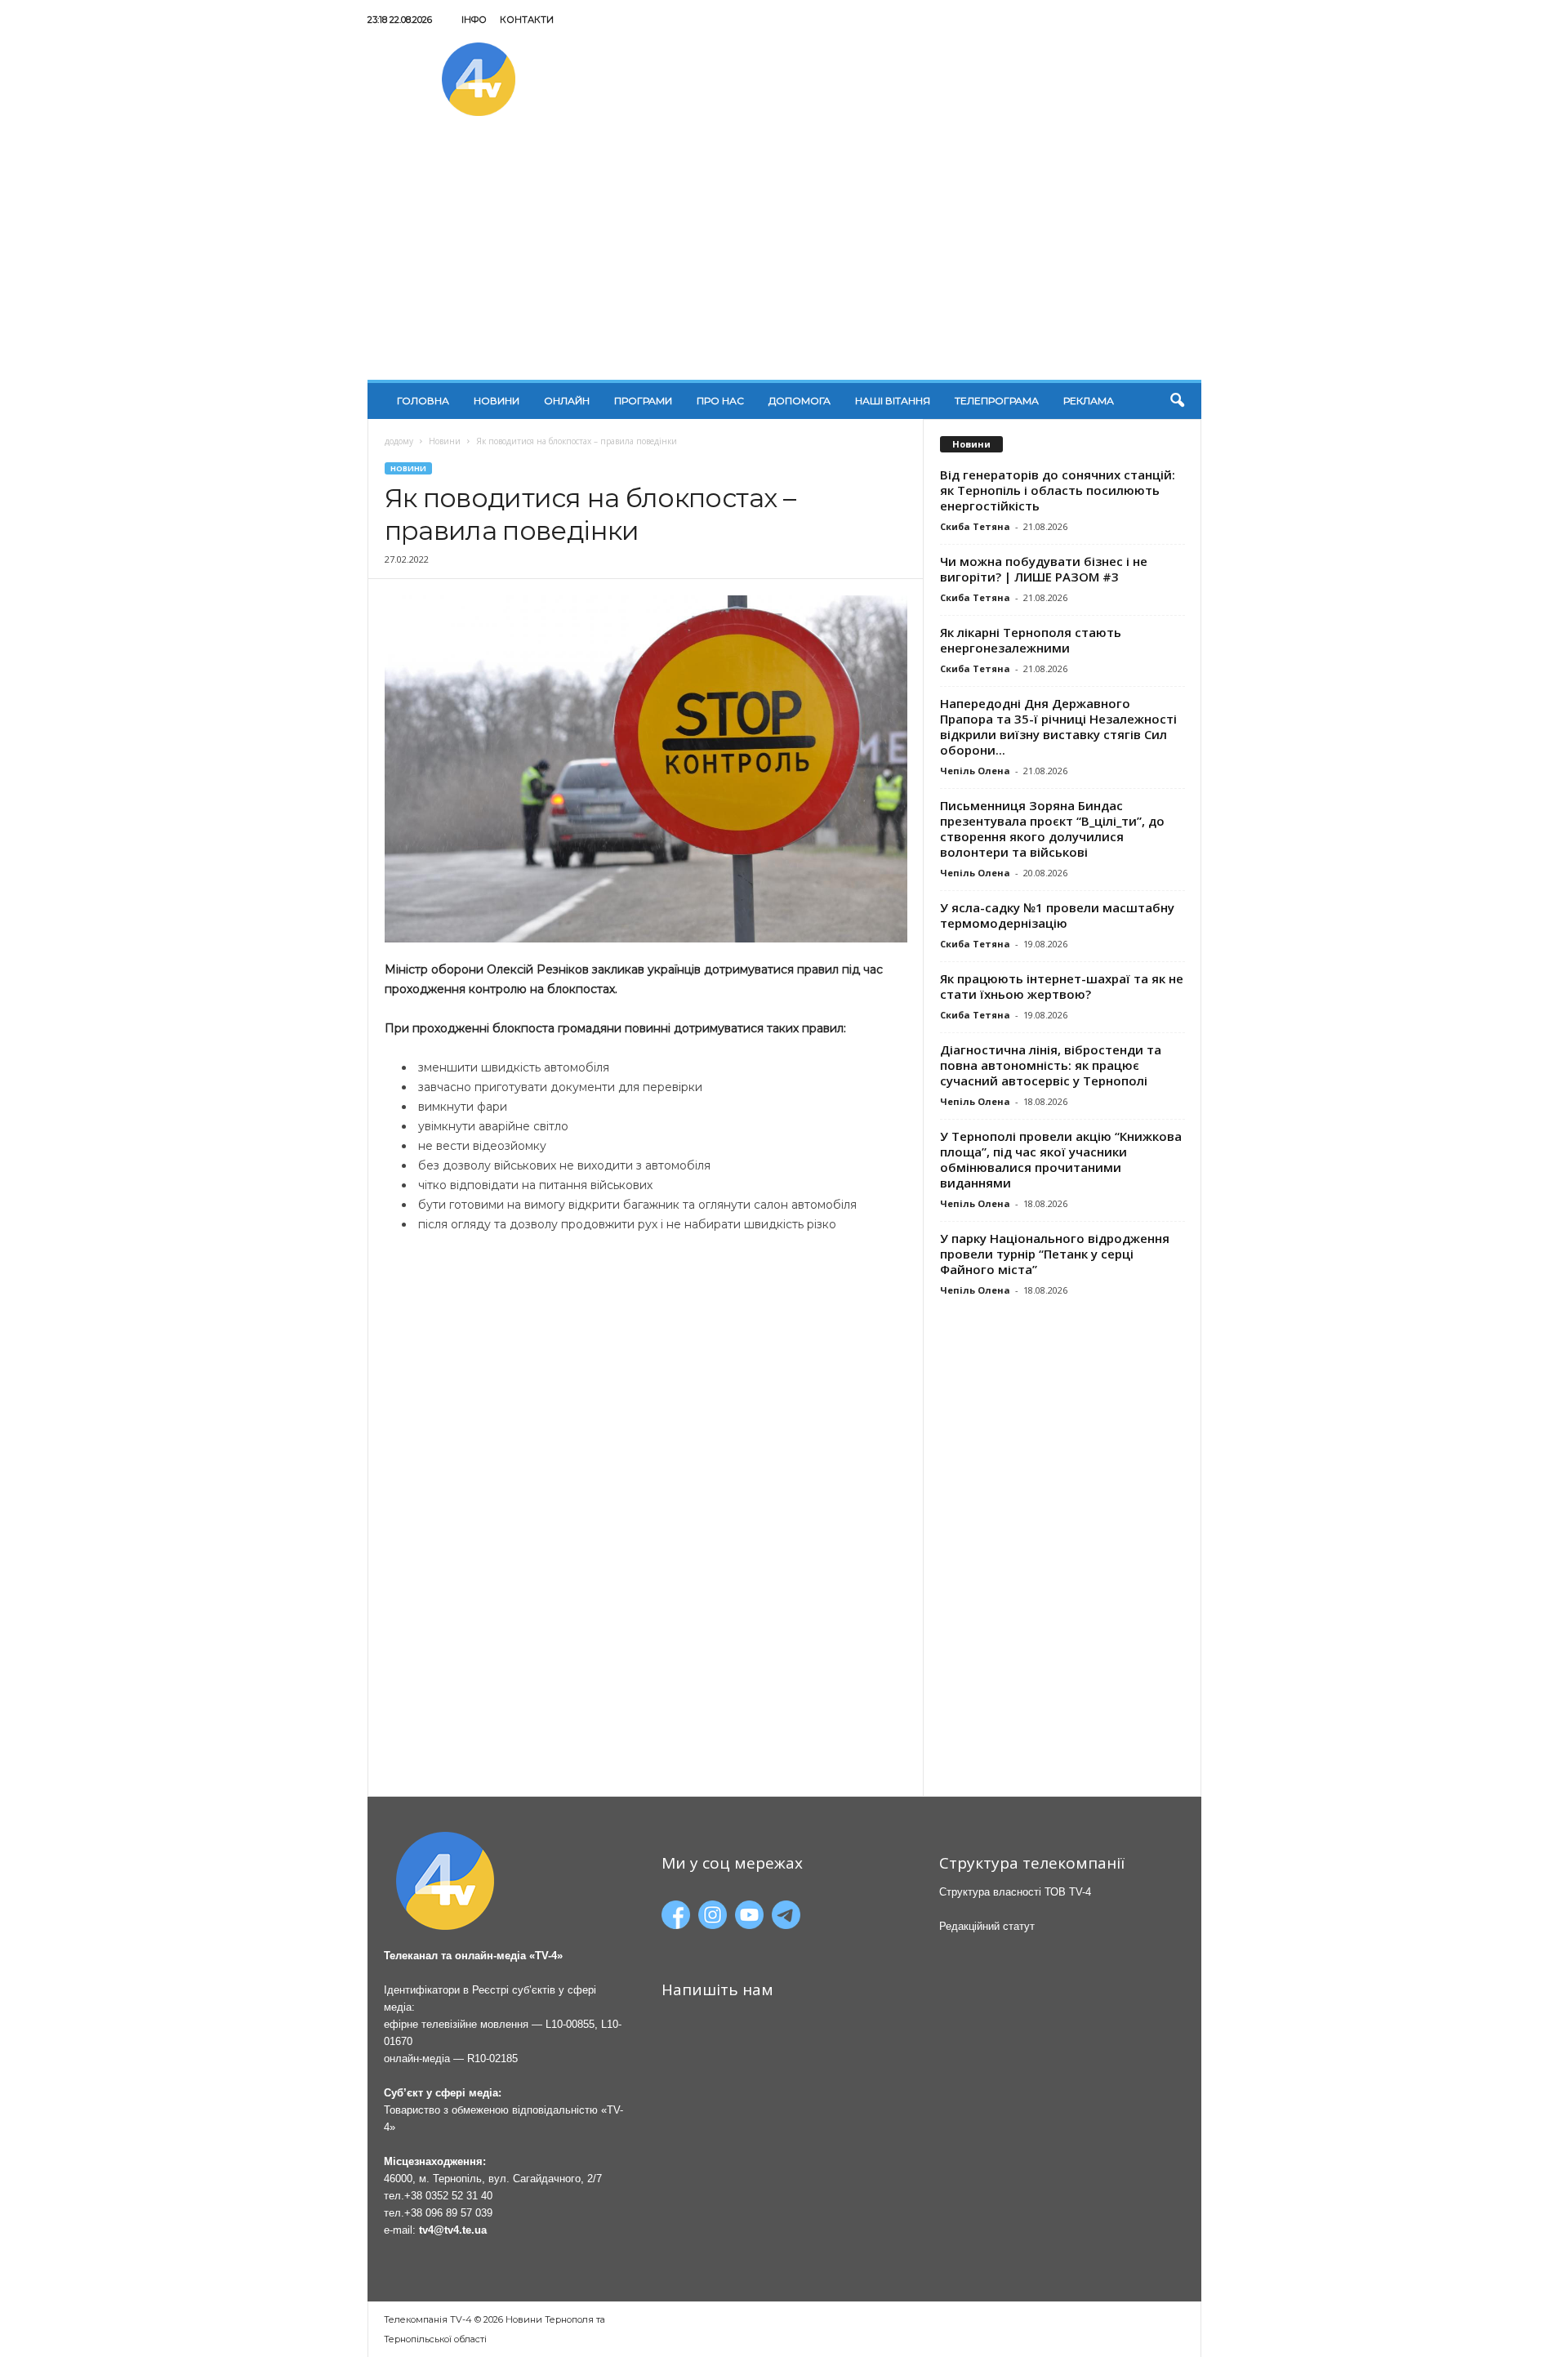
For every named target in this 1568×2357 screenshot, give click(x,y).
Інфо (474, 20)
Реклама (1089, 401)
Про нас (720, 401)
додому (399, 441)
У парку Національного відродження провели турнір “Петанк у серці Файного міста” (1055, 1254)
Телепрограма (997, 401)
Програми (643, 401)
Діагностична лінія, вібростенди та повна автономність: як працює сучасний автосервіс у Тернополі (1051, 1065)
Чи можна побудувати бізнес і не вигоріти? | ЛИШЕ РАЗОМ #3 (1044, 569)
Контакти (527, 20)
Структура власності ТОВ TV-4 (1015, 1892)
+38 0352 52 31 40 (448, 2196)
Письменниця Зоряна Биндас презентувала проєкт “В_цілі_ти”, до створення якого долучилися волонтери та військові (1052, 829)
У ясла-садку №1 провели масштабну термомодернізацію (1057, 915)
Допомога (800, 401)
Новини (497, 401)
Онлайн (567, 401)
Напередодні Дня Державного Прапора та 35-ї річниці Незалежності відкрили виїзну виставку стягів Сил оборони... (1058, 726)
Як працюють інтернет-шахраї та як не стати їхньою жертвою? (1062, 986)
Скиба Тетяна (975, 526)
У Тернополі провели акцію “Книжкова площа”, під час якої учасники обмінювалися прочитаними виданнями (1061, 1159)
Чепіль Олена (975, 771)
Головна (423, 401)
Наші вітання (893, 401)
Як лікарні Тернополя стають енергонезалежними (1031, 640)
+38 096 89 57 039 (448, 2213)
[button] (1177, 401)
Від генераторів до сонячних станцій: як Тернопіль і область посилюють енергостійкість (1058, 490)
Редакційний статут (987, 1926)
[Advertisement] (784, 257)
